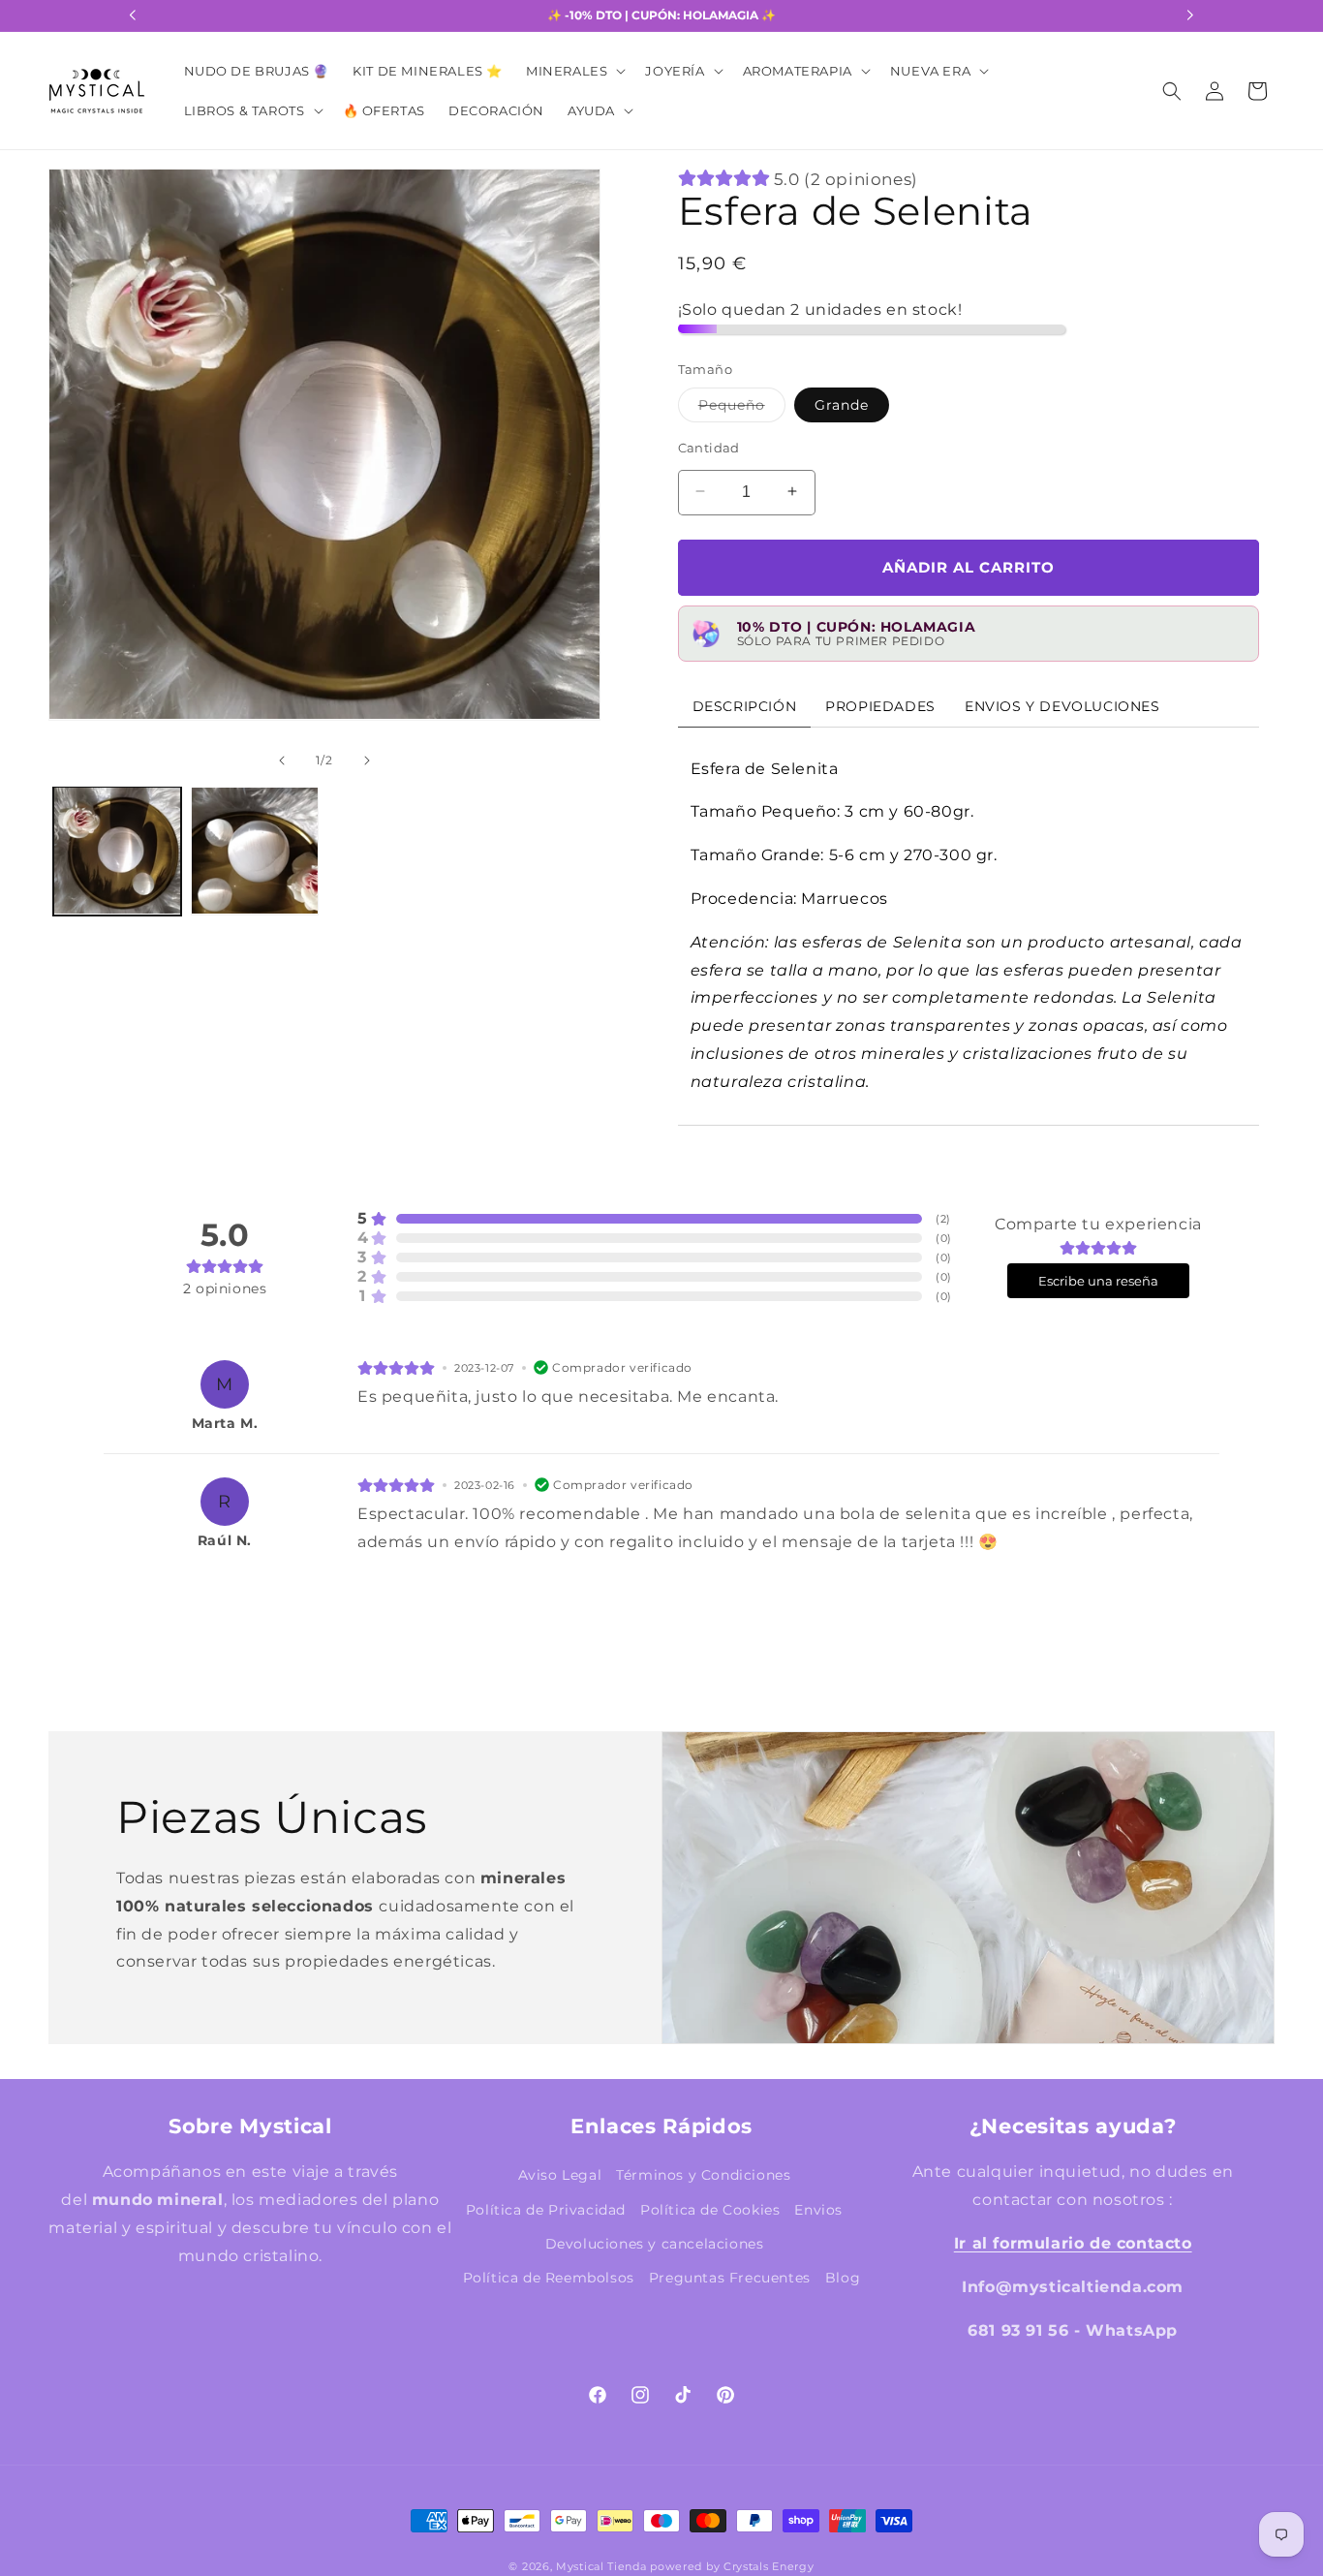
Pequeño (742, 408)
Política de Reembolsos (549, 2277)
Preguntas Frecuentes (730, 2277)
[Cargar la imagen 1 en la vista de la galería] (117, 851)
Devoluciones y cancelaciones (655, 2243)
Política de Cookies (710, 2209)
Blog (843, 2277)
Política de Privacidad (546, 2209)
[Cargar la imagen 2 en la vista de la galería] (255, 851)
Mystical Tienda (601, 2566)
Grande (842, 404)
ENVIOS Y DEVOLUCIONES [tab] (1062, 705)
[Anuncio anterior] (133, 16)
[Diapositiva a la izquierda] (81, 476)
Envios (818, 2209)
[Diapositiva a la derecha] (568, 476)
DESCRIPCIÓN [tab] (745, 705)
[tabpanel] (969, 925)
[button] (574, 71)
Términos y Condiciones (703, 2175)
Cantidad (709, 447)
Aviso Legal (560, 2175)
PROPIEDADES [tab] (880, 705)
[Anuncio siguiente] (1190, 16)
